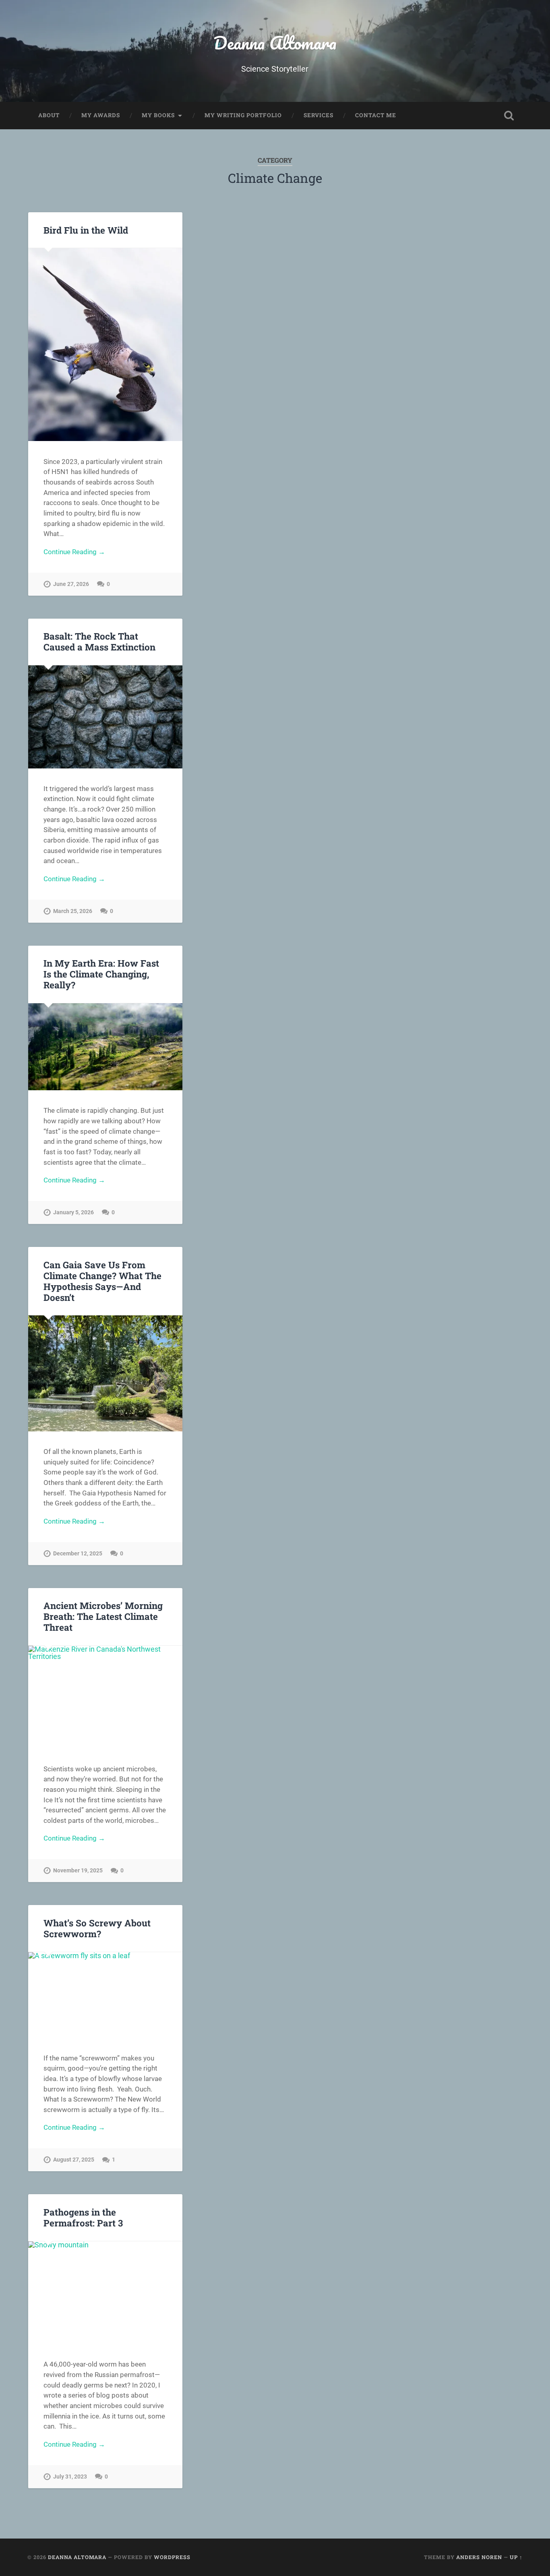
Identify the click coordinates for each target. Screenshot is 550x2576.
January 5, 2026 (73, 1212)
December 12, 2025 (78, 1554)
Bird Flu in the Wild (86, 230)
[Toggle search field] (509, 116)
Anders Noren (479, 2557)
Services (318, 115)
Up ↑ (516, 2557)
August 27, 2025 (74, 2160)
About (49, 115)
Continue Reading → (74, 552)
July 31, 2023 (70, 2477)
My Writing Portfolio (243, 115)
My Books (158, 115)
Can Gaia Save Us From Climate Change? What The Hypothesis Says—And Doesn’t (102, 1281)
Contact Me (376, 115)
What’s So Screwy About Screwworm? (97, 1928)
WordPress (172, 2557)
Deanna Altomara (275, 42)
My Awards (101, 115)
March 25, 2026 (73, 911)
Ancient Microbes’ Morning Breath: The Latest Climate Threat (103, 1616)
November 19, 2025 (78, 1871)
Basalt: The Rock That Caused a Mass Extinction (99, 641)
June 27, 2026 (71, 584)
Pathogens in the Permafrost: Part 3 (83, 2217)
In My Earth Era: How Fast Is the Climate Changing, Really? (101, 974)
